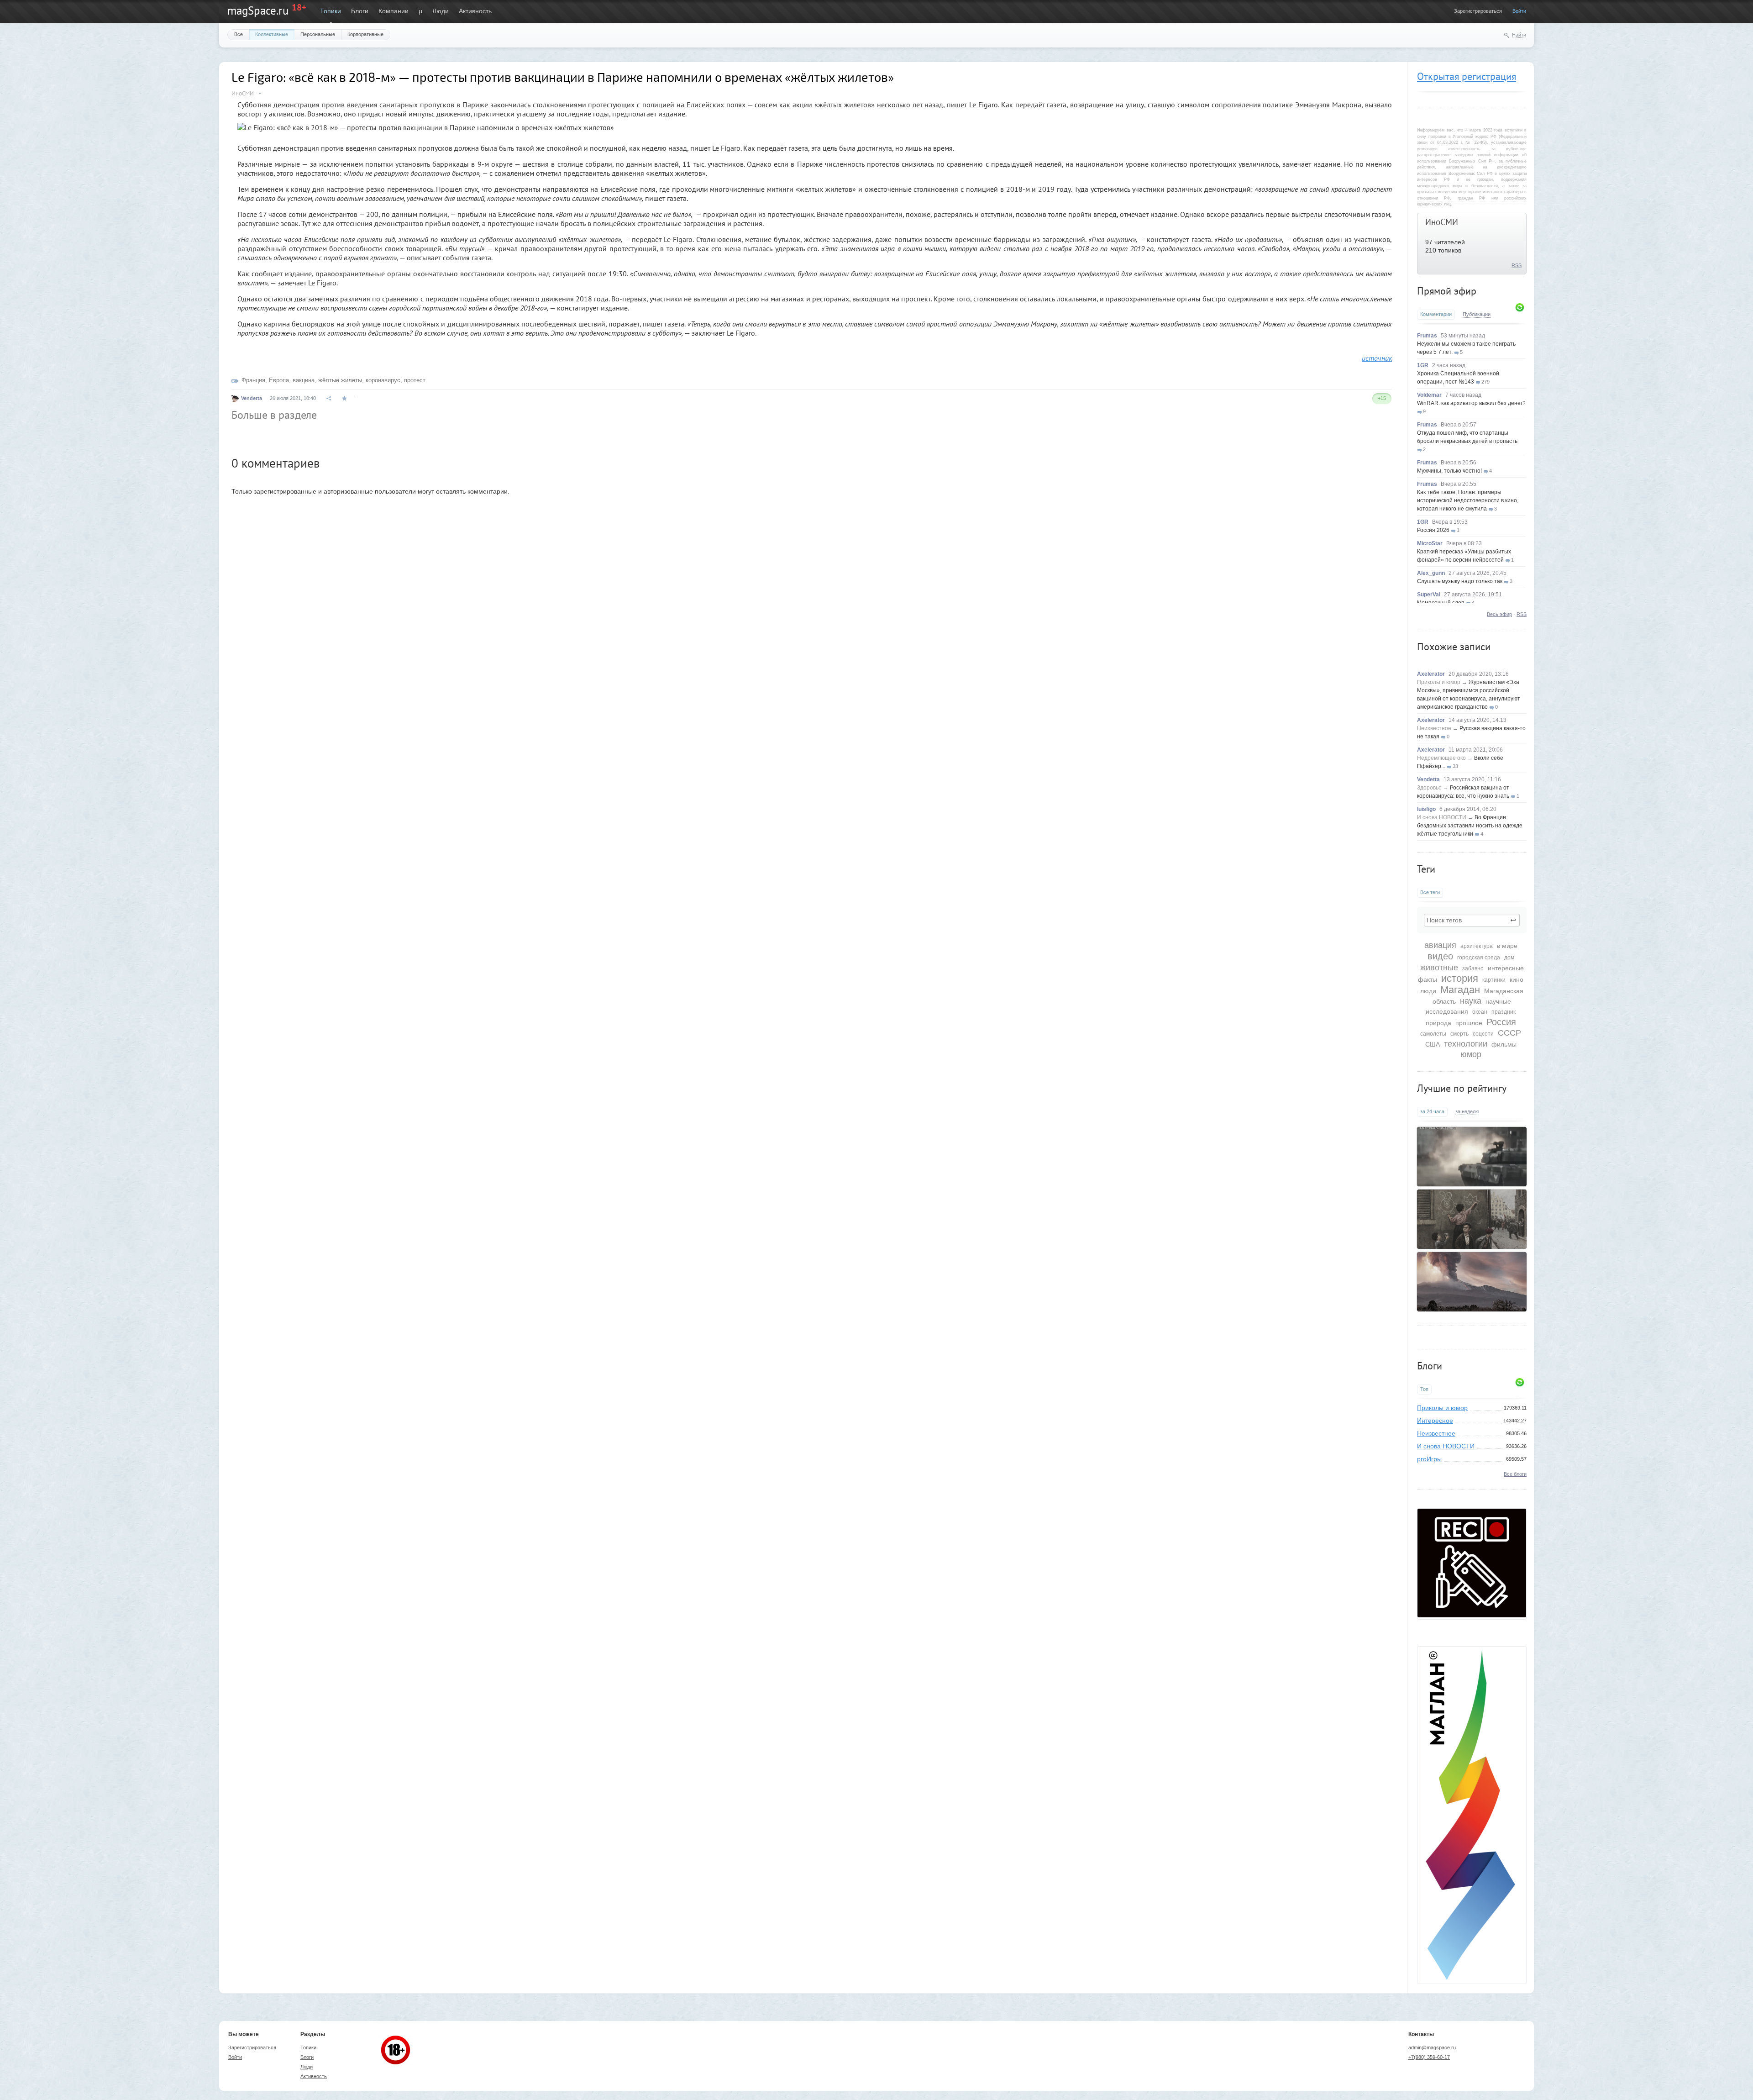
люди (1428, 991)
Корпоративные (365, 34)
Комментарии (1436, 314)
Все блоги (1515, 1474)
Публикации (1477, 314)
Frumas (1427, 336)
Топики (331, 11)
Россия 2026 (1433, 530)
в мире (1507, 946)
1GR (1423, 365)
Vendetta (1428, 779)
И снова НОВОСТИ (1442, 817)
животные (1439, 968)
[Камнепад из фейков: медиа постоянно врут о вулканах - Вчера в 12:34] (1472, 1282)
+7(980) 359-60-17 (1429, 2057)
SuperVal (1429, 595)
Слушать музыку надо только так (1460, 581)
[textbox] (1472, 920)
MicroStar (1430, 543)
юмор (1471, 1054)
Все (239, 34)
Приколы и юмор (1439, 682)
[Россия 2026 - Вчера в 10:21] (1472, 1219)
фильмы (1504, 1044)
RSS (1517, 265)
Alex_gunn (1431, 573)
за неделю (1467, 1111)
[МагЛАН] (1472, 1615)
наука (1471, 1001)
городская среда (1479, 958)
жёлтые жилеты (340, 380)
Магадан (1460, 990)
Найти (1519, 35)
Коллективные (272, 34)
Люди (441, 11)
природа (1438, 1023)
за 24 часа (1432, 1111)
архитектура (1477, 946)
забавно (1473, 968)
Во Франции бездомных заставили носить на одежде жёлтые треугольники (1470, 826)
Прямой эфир (1447, 291)
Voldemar (1429, 395)
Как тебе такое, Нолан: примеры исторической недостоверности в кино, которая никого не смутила (1468, 500)
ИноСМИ (1442, 222)
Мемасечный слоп (1441, 603)
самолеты (1433, 1034)
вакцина (304, 380)
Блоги (360, 11)
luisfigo (1426, 809)
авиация (1440, 945)
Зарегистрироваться (1478, 11)
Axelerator (1431, 674)
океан (1480, 1012)
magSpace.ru (258, 11)
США (1433, 1044)
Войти (1519, 11)
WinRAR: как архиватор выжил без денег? (1471, 403)
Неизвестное (1434, 728)
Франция (253, 380)
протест (415, 380)
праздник (1504, 1012)
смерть (1459, 1034)
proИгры (1429, 1459)
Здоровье (1429, 788)
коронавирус (383, 380)
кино (1517, 979)
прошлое (1469, 1023)
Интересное (1435, 1421)
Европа (279, 380)
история (1460, 978)
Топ (1424, 1389)
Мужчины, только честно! (1449, 471)
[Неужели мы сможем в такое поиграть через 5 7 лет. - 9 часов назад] (1472, 1157)
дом (1509, 958)
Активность (475, 11)
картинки (1494, 980)
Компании (394, 11)
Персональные (318, 34)
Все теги (1430, 892)
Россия (1501, 1022)
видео (1440, 956)
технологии (1466, 1044)
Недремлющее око (1441, 758)
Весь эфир (1499, 614)
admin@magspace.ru (1432, 2047)
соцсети (1483, 1034)
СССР (1509, 1033)
